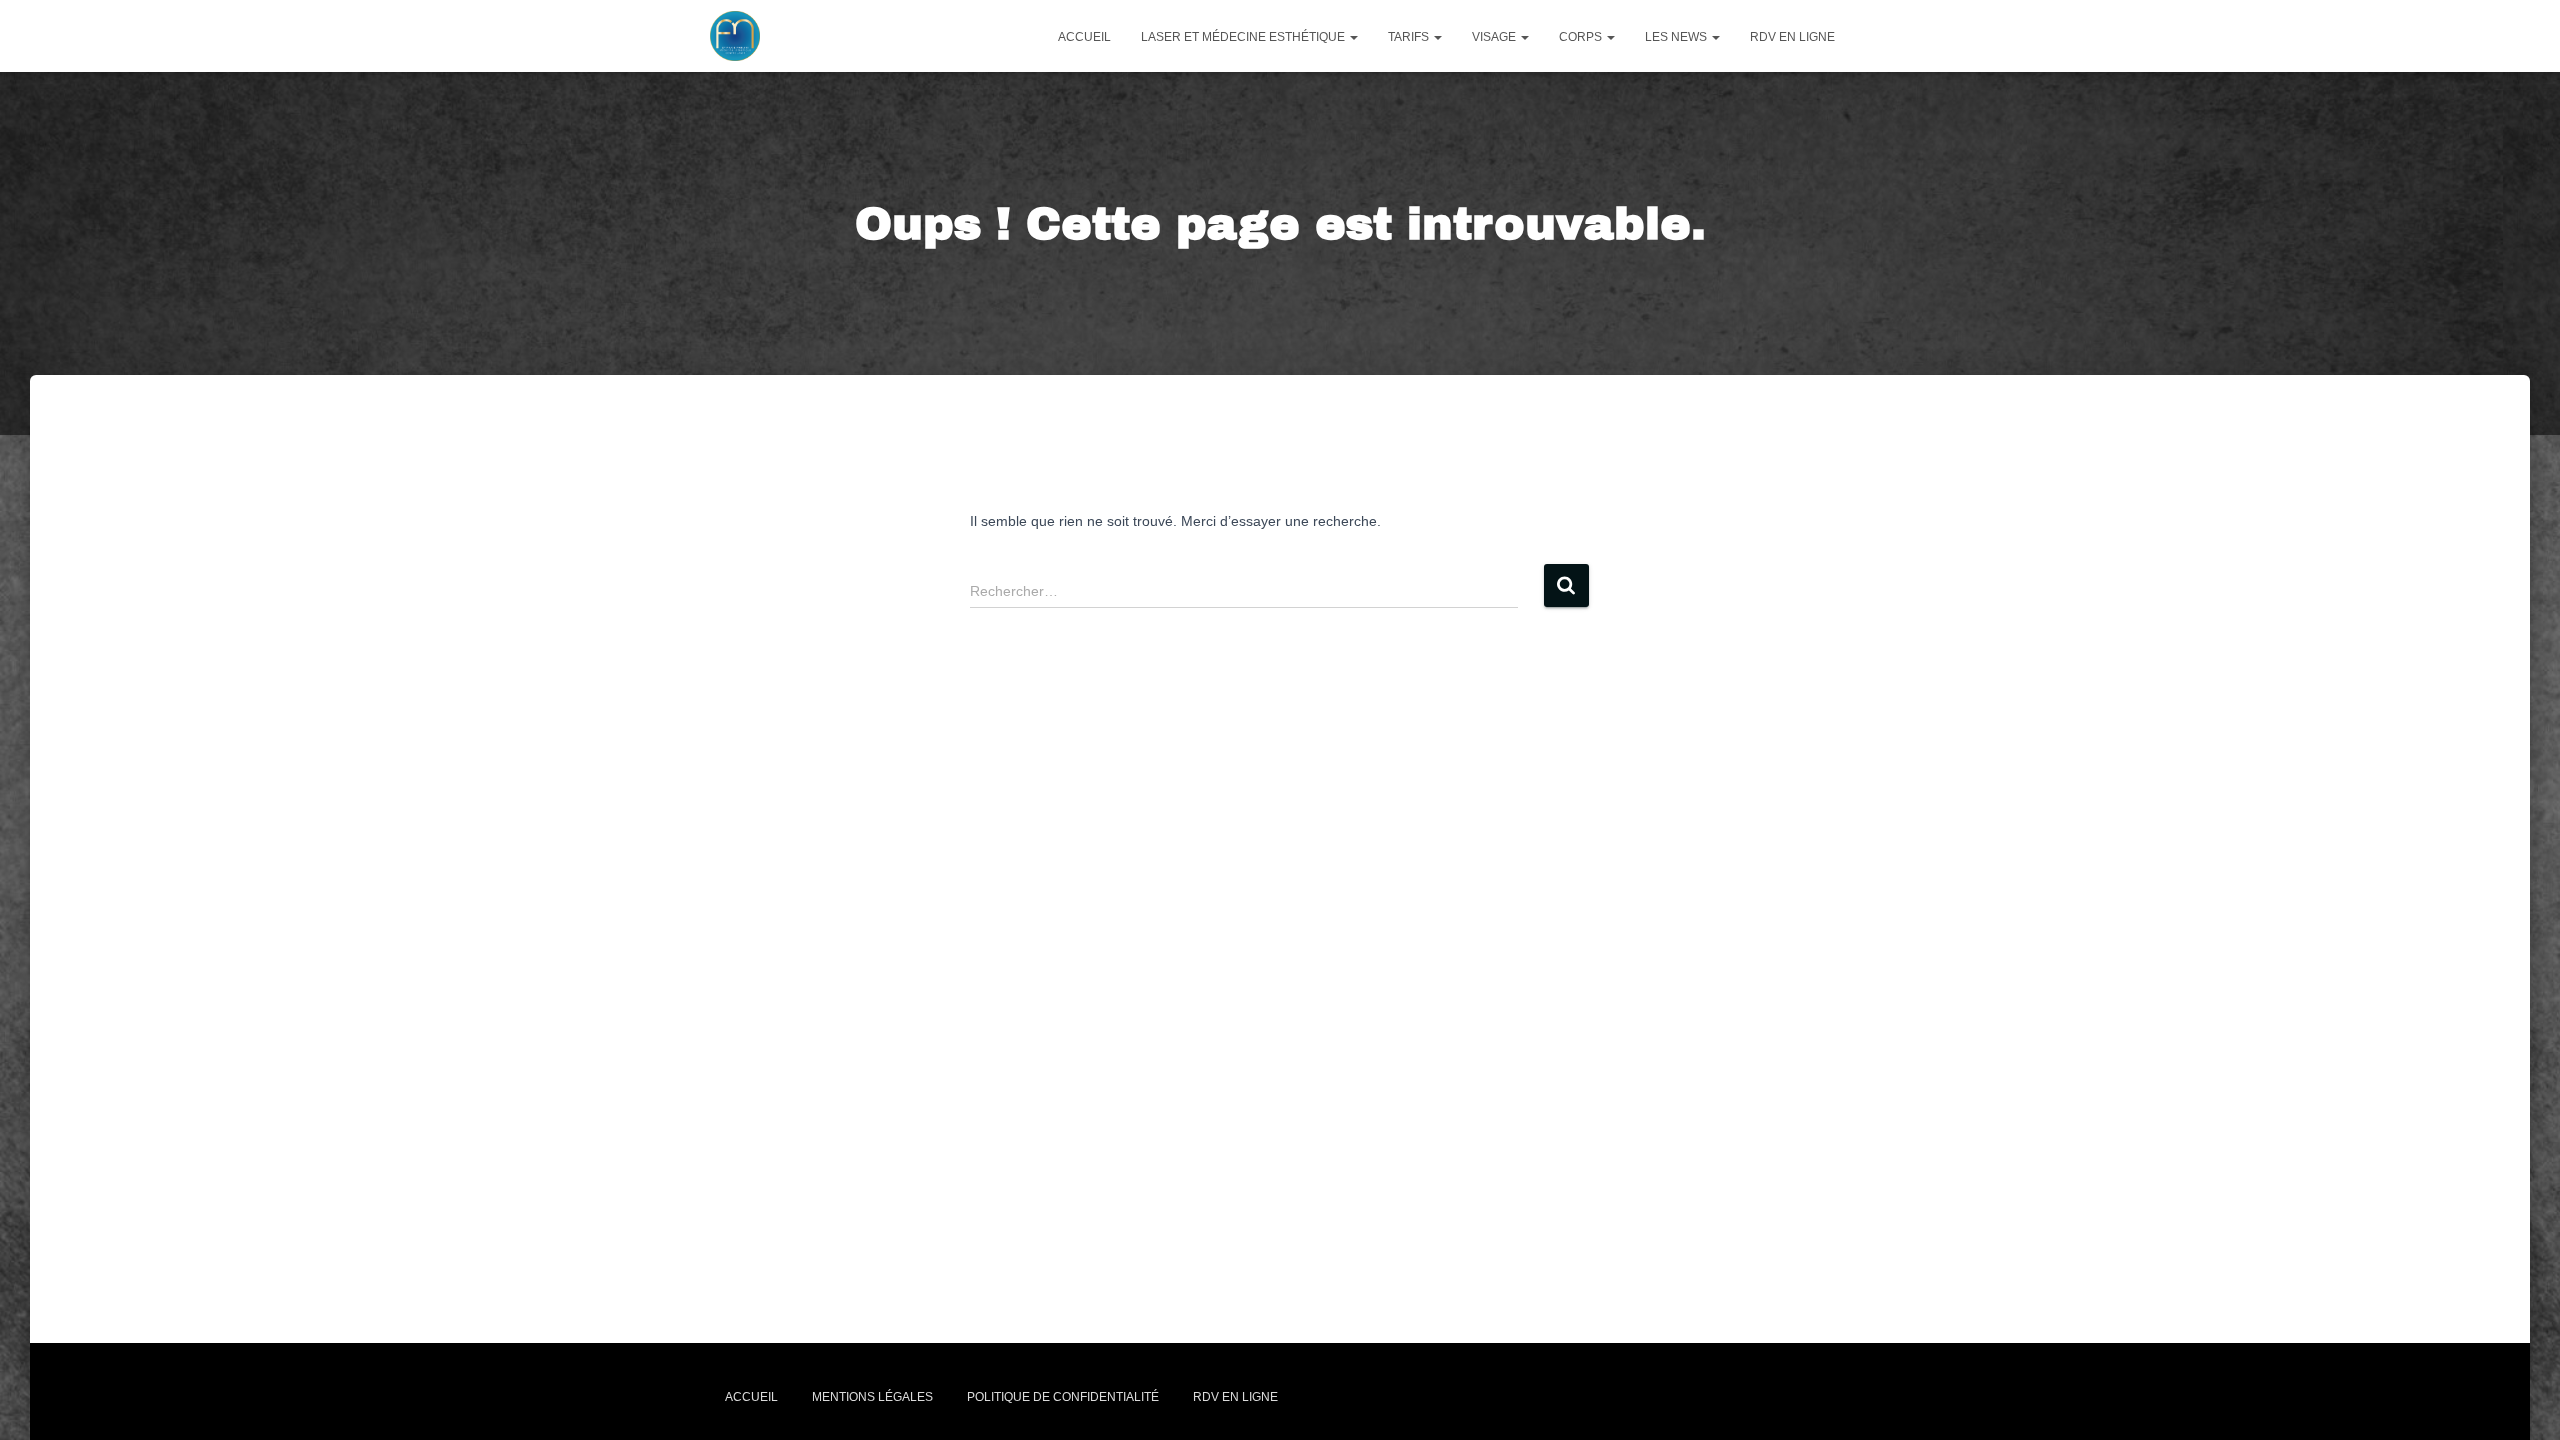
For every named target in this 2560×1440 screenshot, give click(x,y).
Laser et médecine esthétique (1244, 37)
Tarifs (1410, 37)
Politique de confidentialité (1063, 1397)
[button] (1353, 37)
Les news (1677, 37)
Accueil (1084, 37)
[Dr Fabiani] (735, 36)
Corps (1582, 37)
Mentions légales (872, 1397)
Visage (1495, 37)
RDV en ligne (1792, 37)
